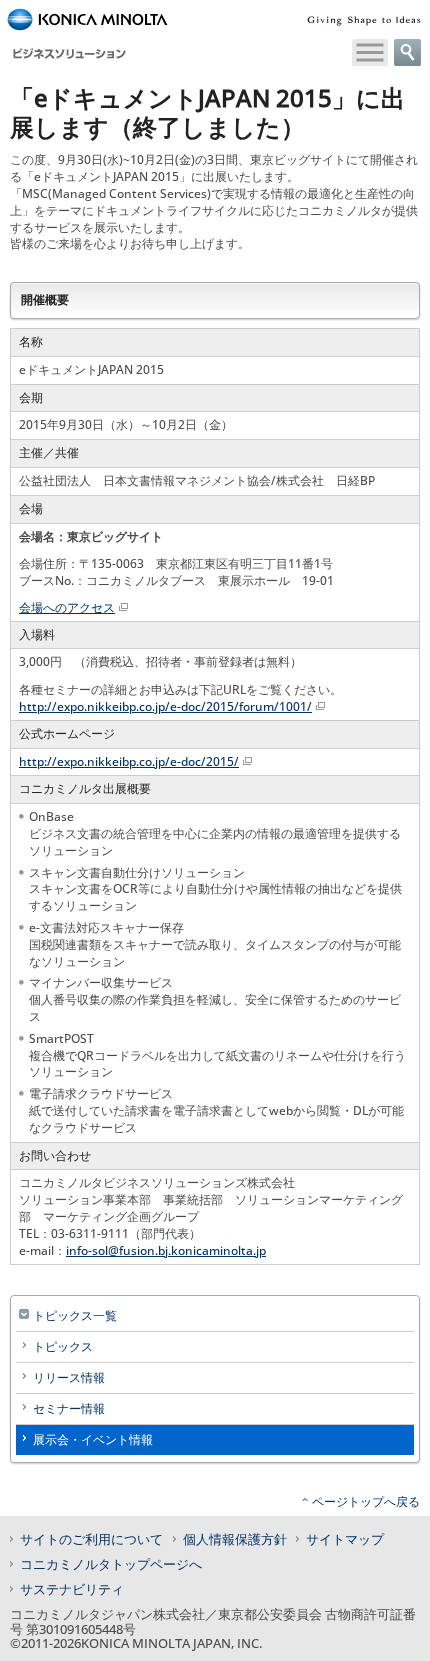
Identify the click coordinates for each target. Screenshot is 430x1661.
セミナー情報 (69, 1408)
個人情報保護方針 (235, 1539)
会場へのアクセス (67, 607)
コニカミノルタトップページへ (111, 1564)
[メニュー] (370, 52)
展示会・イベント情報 (93, 1439)
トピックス (63, 1346)
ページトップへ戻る (366, 1501)
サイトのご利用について (91, 1539)
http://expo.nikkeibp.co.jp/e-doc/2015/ (129, 761)
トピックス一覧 (75, 1315)
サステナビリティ (72, 1589)
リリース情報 (69, 1377)
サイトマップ (345, 1539)
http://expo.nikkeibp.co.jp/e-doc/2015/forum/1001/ (165, 706)
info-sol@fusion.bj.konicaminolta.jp (166, 1250)
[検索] (407, 52)
